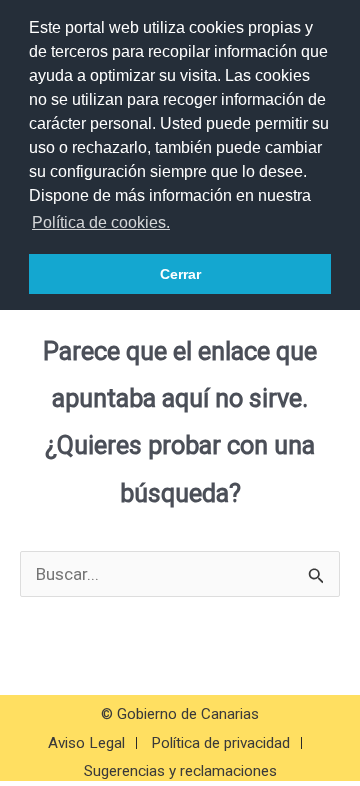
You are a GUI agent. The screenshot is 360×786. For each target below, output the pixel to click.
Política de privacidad (220, 743)
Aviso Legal (86, 743)
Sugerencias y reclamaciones (180, 771)
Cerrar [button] (180, 274)
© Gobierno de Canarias (180, 714)
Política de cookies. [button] (101, 222)
